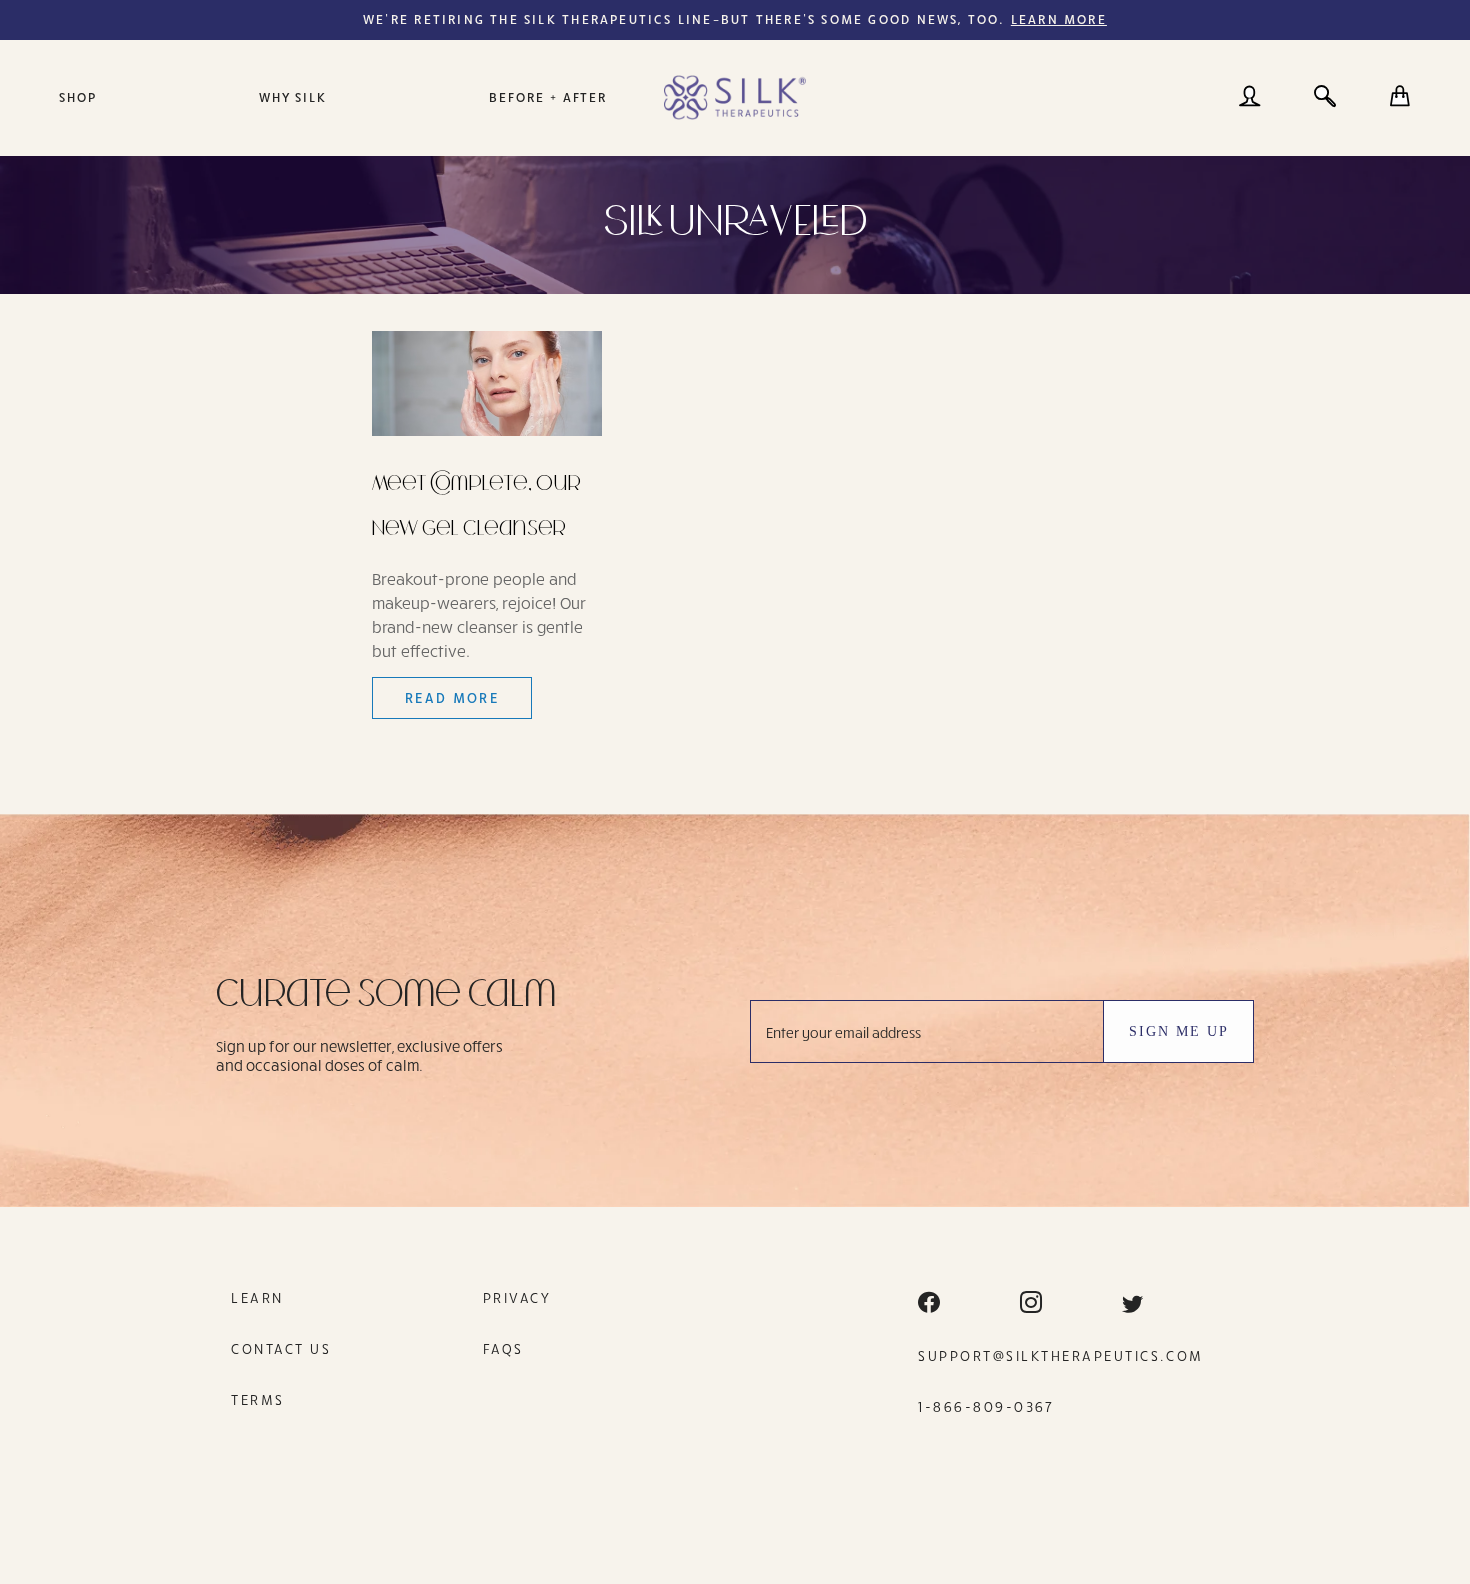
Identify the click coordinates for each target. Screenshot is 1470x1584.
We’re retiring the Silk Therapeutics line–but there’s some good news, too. (735, 19)
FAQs (503, 1348)
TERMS (258, 1399)
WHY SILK (293, 97)
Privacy (517, 1297)
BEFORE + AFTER (548, 97)
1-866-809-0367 (986, 1406)
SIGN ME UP (1179, 1031)
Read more (452, 697)
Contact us (281, 1348)
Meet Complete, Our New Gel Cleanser (476, 505)
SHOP (78, 97)
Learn (257, 1297)
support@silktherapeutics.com (1061, 1355)
